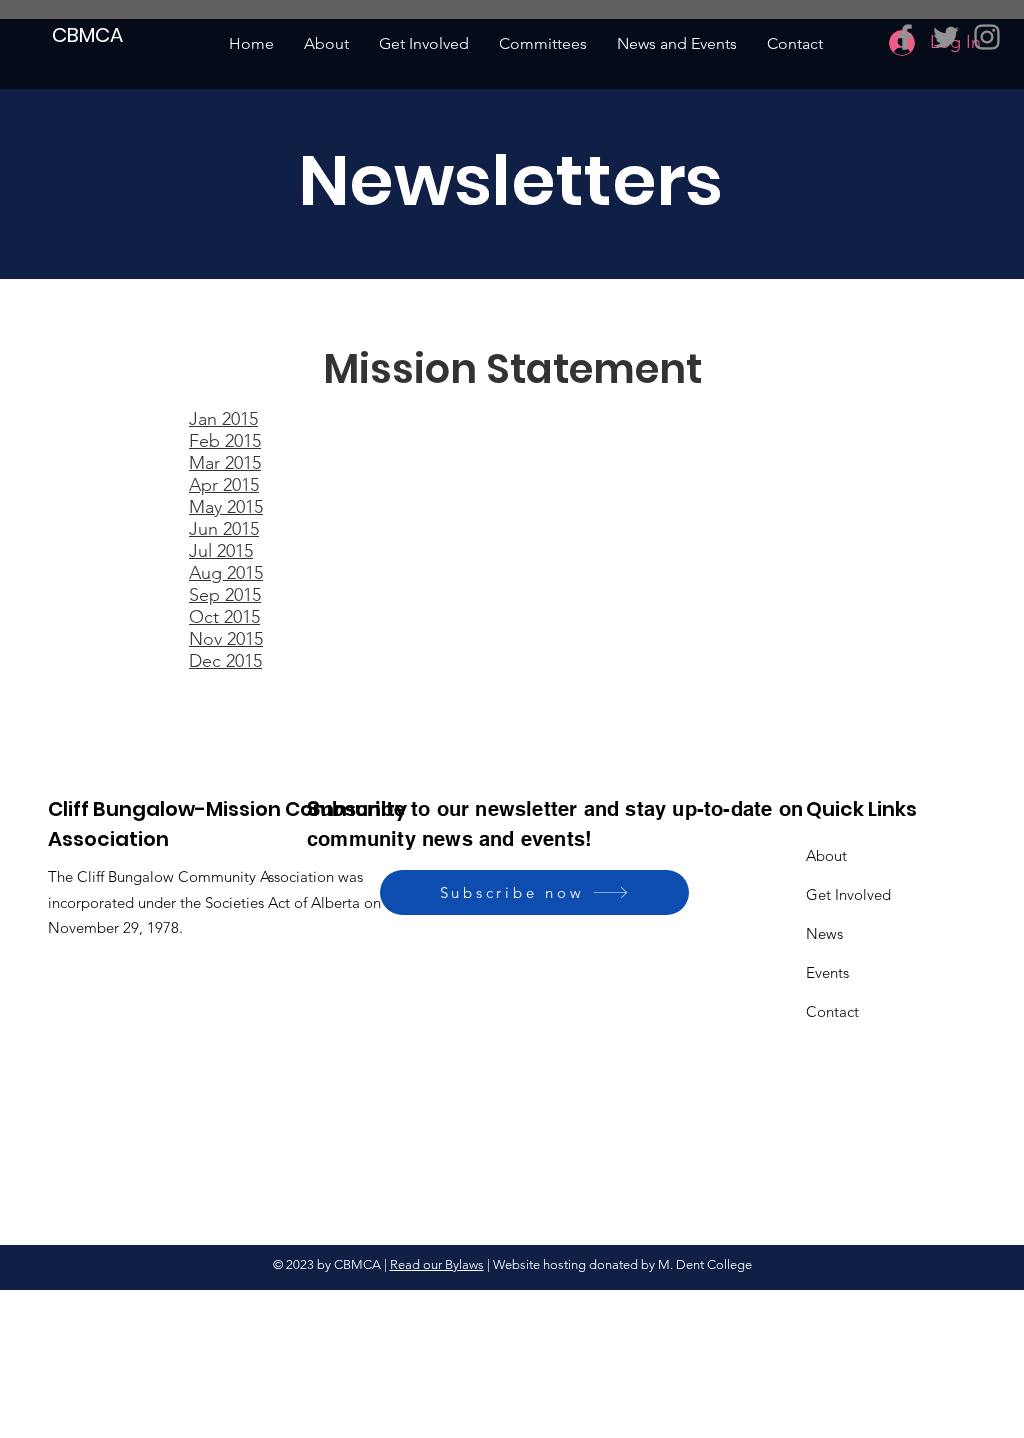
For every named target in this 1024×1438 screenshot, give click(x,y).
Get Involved (848, 894)
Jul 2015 (221, 551)
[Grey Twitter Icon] (946, 37)
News (824, 933)
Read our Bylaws (437, 1264)
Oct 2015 (224, 617)
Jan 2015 (223, 419)
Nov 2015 (226, 639)
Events (827, 972)
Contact (832, 1011)
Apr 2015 (224, 485)
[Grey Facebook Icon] (905, 37)
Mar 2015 (225, 463)
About (826, 855)
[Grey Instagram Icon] (987, 37)
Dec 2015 (225, 661)
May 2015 (226, 507)
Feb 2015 (225, 441)
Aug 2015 (226, 573)
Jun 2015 (224, 529)
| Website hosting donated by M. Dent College (618, 1264)
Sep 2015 (225, 595)
